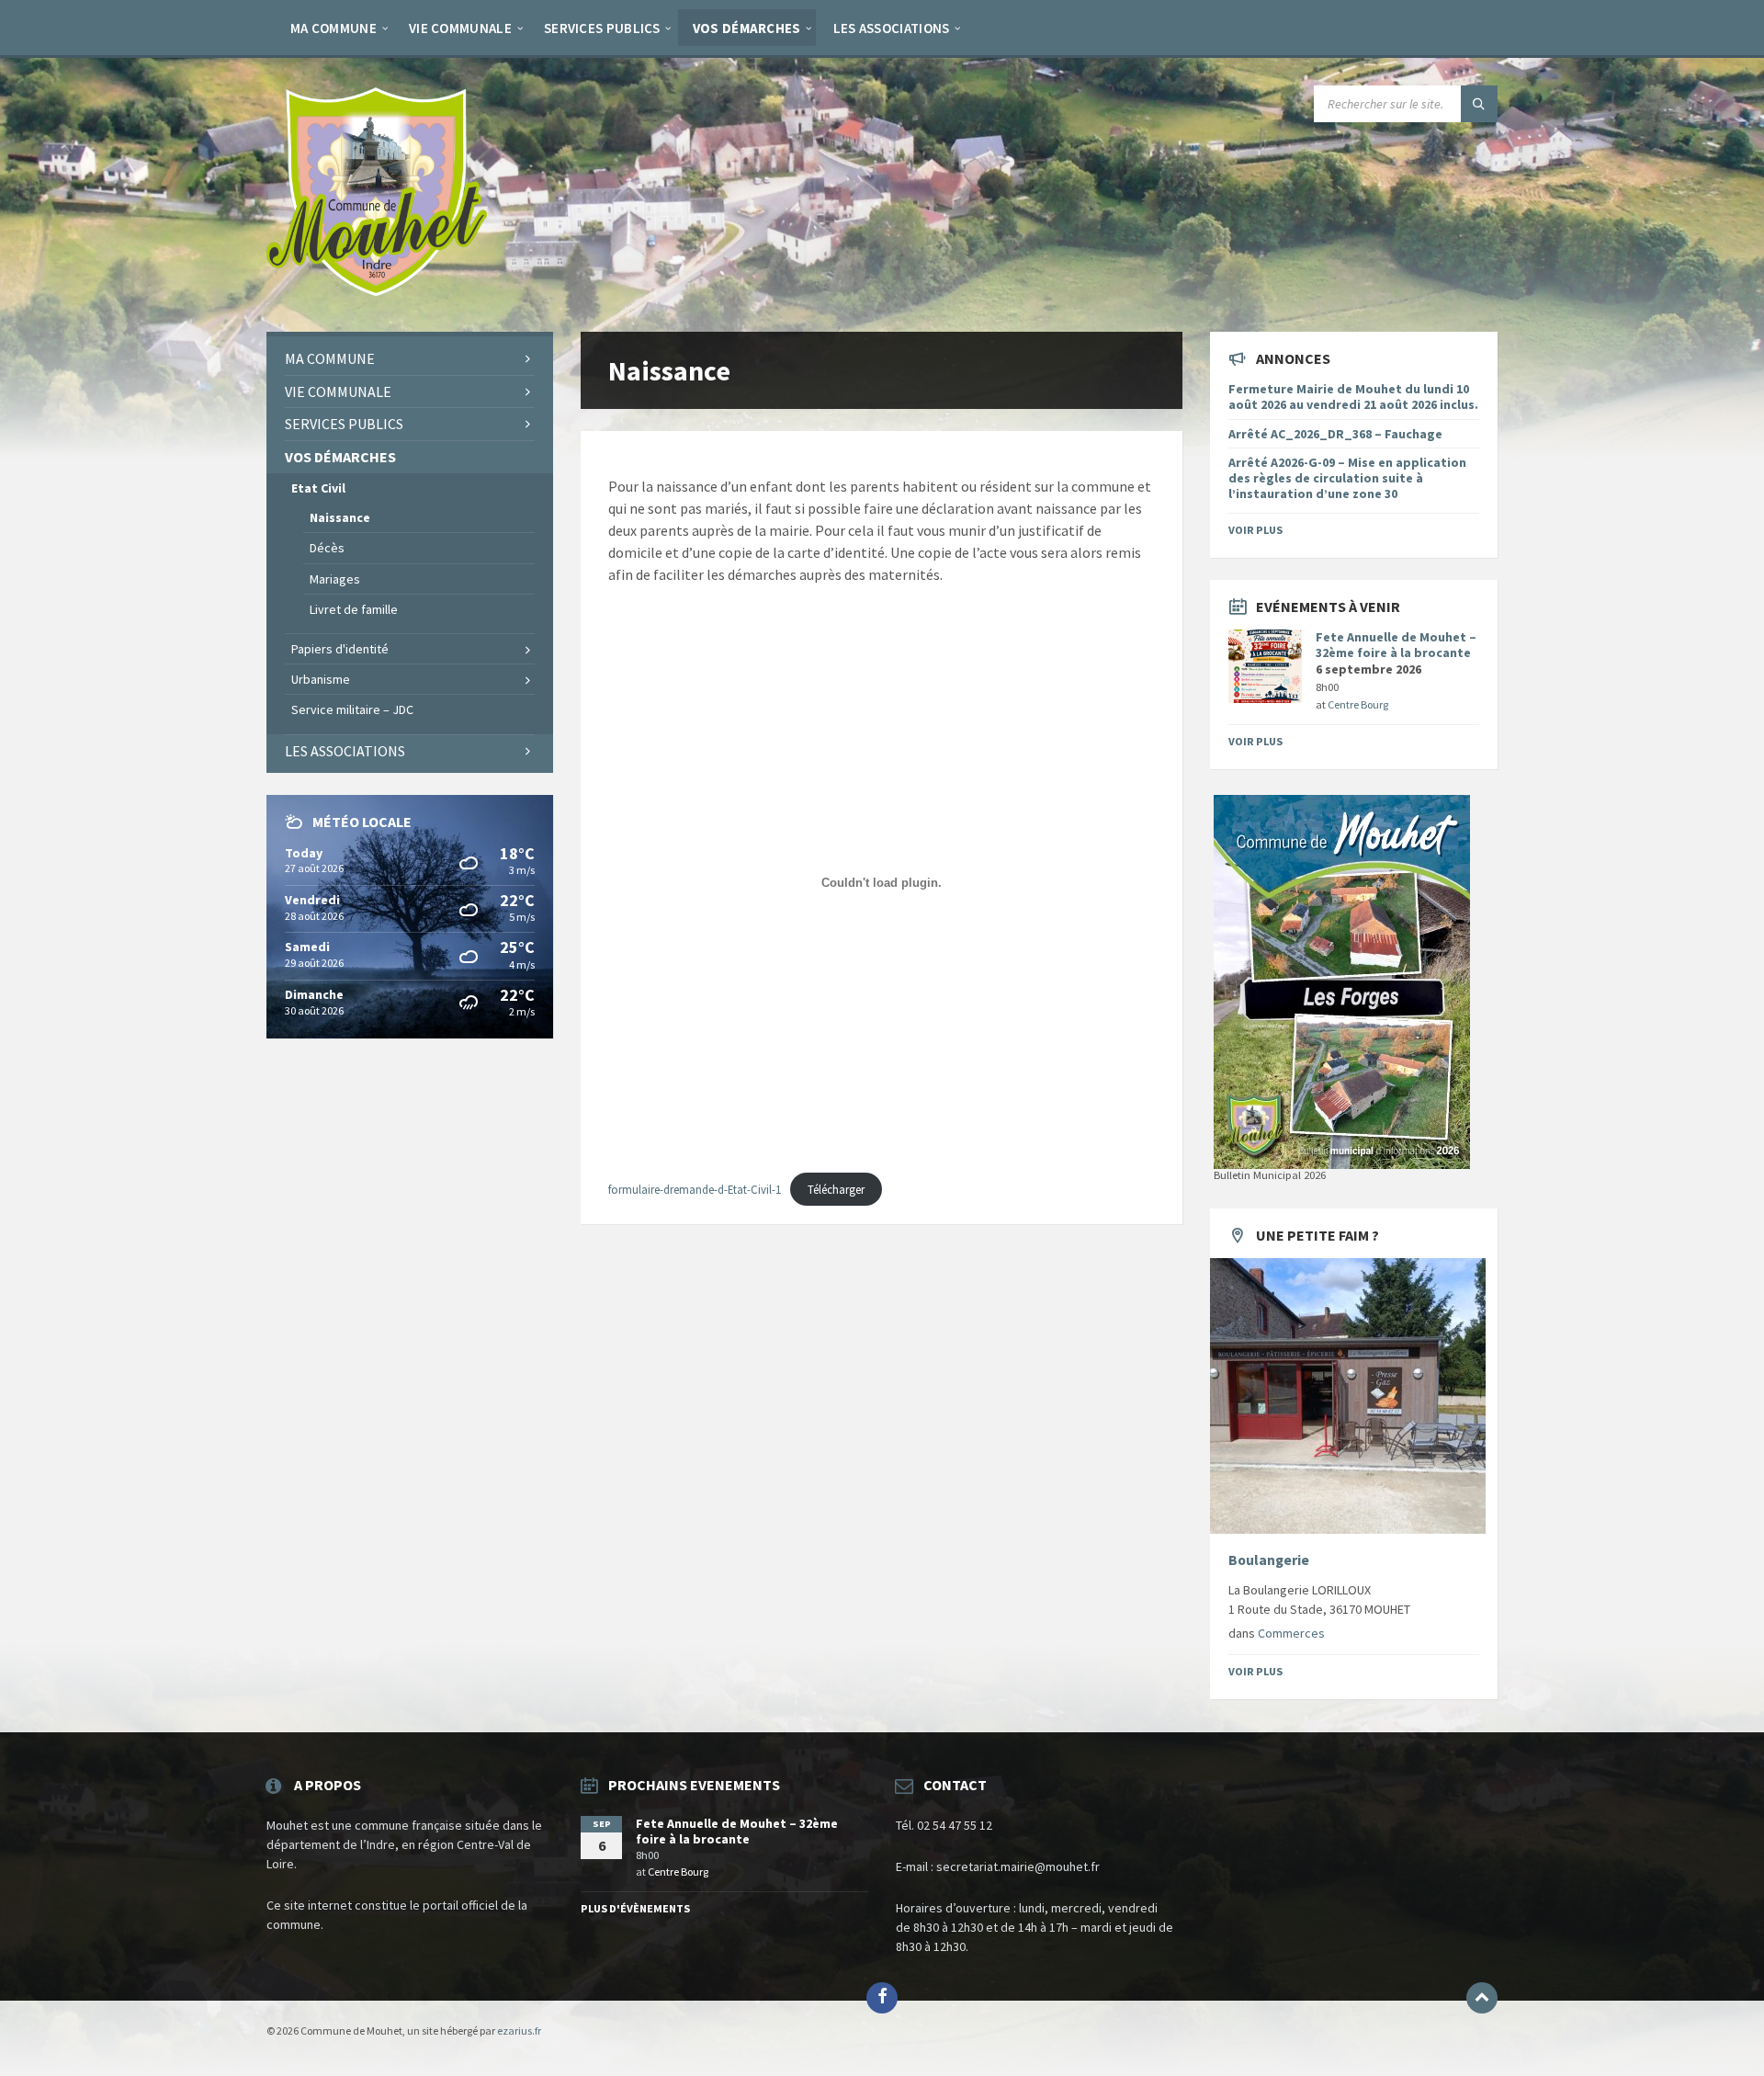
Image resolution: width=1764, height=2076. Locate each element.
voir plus (1255, 1671)
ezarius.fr (519, 2031)
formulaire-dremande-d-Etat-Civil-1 (695, 1189)
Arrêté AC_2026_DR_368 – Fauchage (1335, 434)
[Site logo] (377, 295)
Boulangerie (1269, 1560)
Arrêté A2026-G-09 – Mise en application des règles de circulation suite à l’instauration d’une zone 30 (1347, 478)
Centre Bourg (1358, 704)
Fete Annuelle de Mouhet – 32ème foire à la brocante (1396, 645)
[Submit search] (1479, 104)
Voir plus (1255, 741)
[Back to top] (1482, 1998)
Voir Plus (1255, 530)
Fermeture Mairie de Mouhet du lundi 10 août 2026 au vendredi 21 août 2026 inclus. (1353, 397)
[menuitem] (334, 28)
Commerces (1291, 1633)
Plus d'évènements (635, 1908)
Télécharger (836, 1189)
